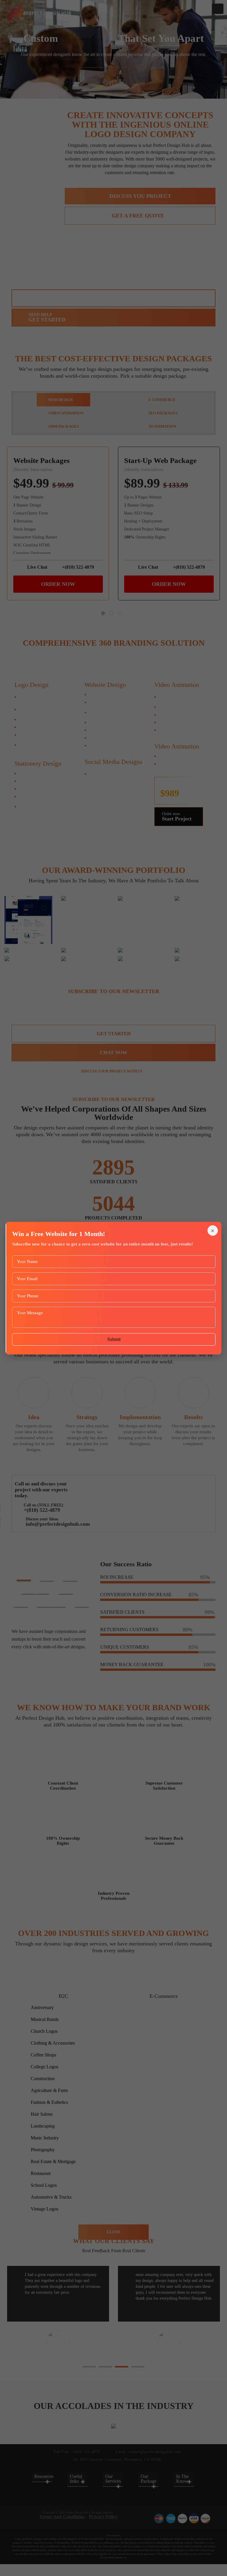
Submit (114, 1339)
